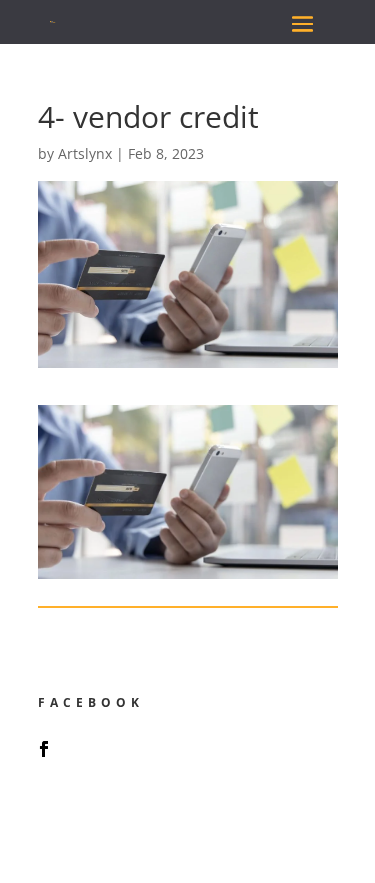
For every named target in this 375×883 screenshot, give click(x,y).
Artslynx (85, 153)
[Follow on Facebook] (44, 749)
